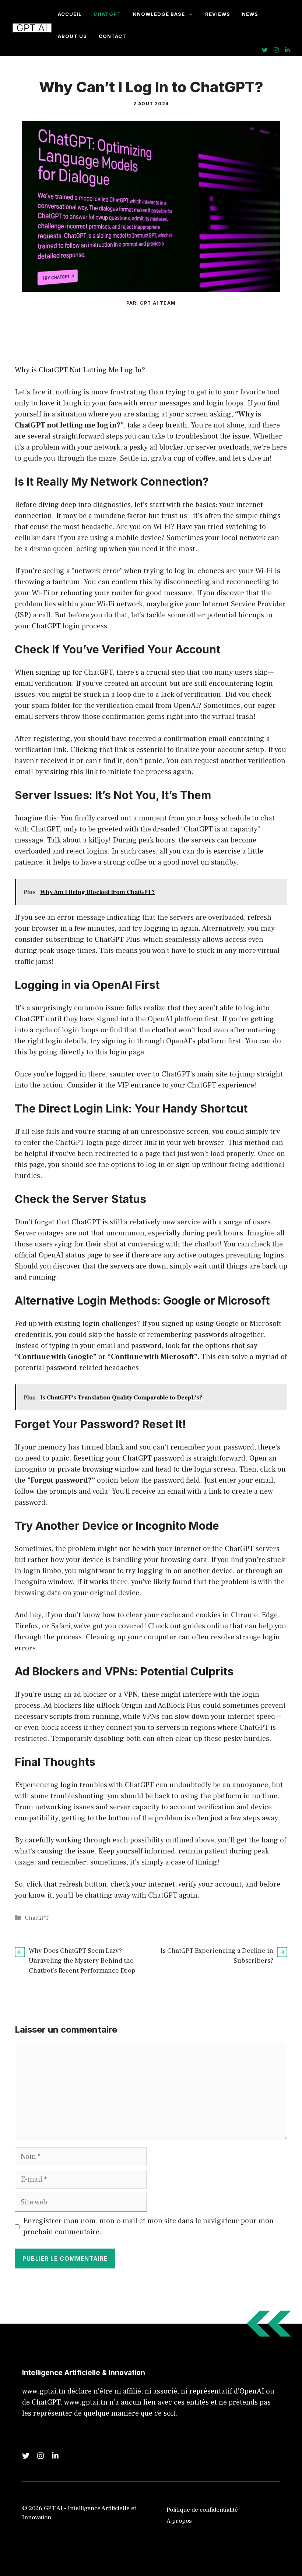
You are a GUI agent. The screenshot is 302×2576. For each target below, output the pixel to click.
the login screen (208, 1469)
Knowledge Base (159, 14)
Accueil (70, 14)
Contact (113, 36)
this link (84, 772)
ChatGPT (107, 14)
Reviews (218, 14)
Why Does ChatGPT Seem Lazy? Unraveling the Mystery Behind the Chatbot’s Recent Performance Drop (82, 1961)
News (250, 14)
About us (72, 36)
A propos (179, 2521)
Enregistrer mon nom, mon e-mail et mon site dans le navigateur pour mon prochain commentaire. (148, 2226)
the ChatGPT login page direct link (100, 1143)
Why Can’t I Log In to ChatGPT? (151, 87)
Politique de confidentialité (202, 2510)
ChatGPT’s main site (194, 1074)
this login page (120, 1052)
